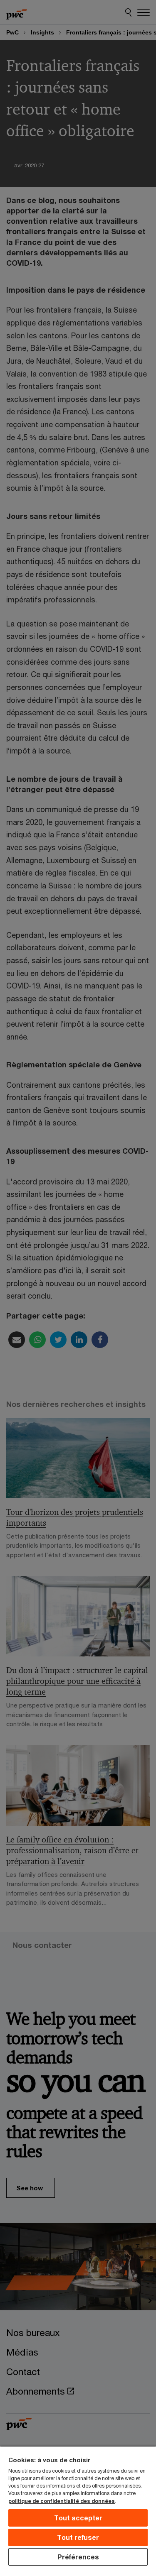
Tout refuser (78, 2537)
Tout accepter (78, 2518)
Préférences (78, 2557)
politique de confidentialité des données (62, 2501)
